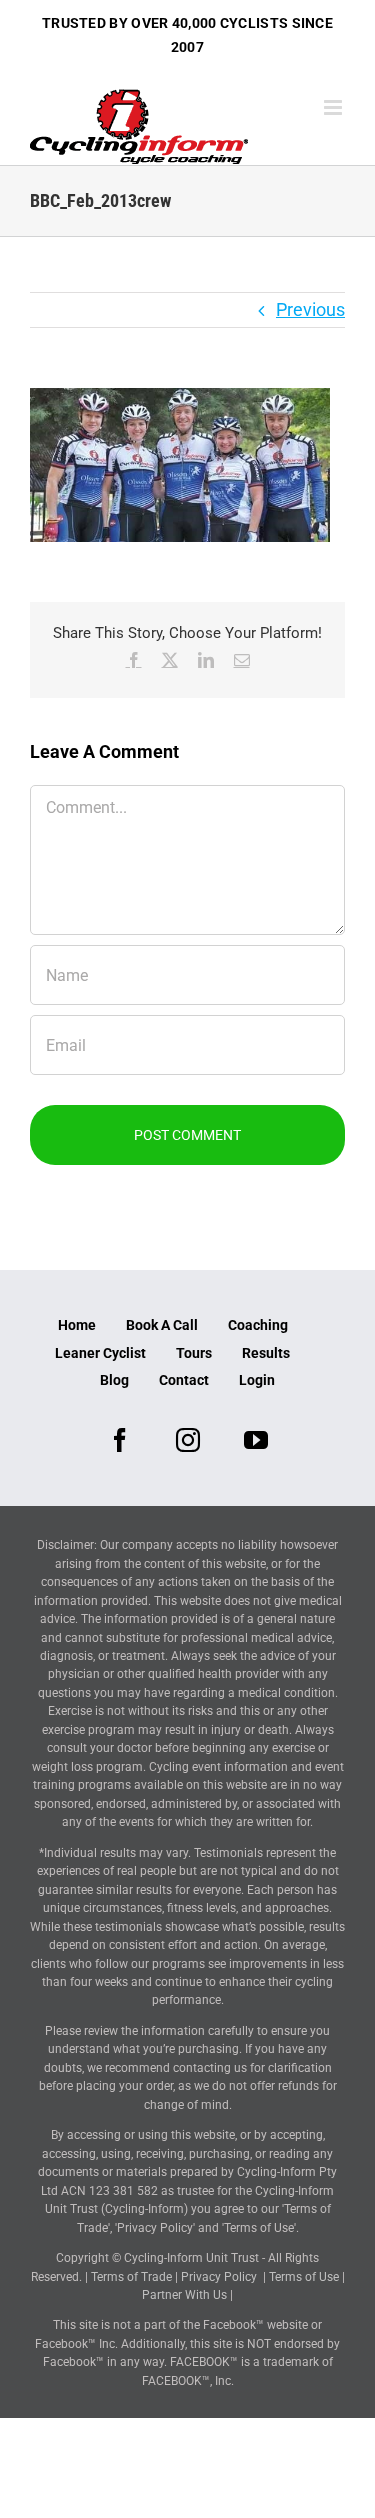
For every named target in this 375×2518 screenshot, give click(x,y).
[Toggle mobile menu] (334, 107)
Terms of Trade (131, 2277)
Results (266, 1353)
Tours (194, 1353)
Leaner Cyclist (100, 1353)
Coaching (258, 1325)
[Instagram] (188, 1440)
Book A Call (162, 1325)
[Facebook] (120, 1440)
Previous (310, 309)
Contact (184, 1380)
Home (77, 1325)
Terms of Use (304, 2277)
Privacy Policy (219, 2277)
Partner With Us (184, 2295)
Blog (114, 1380)
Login (257, 1380)
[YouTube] (256, 1440)
